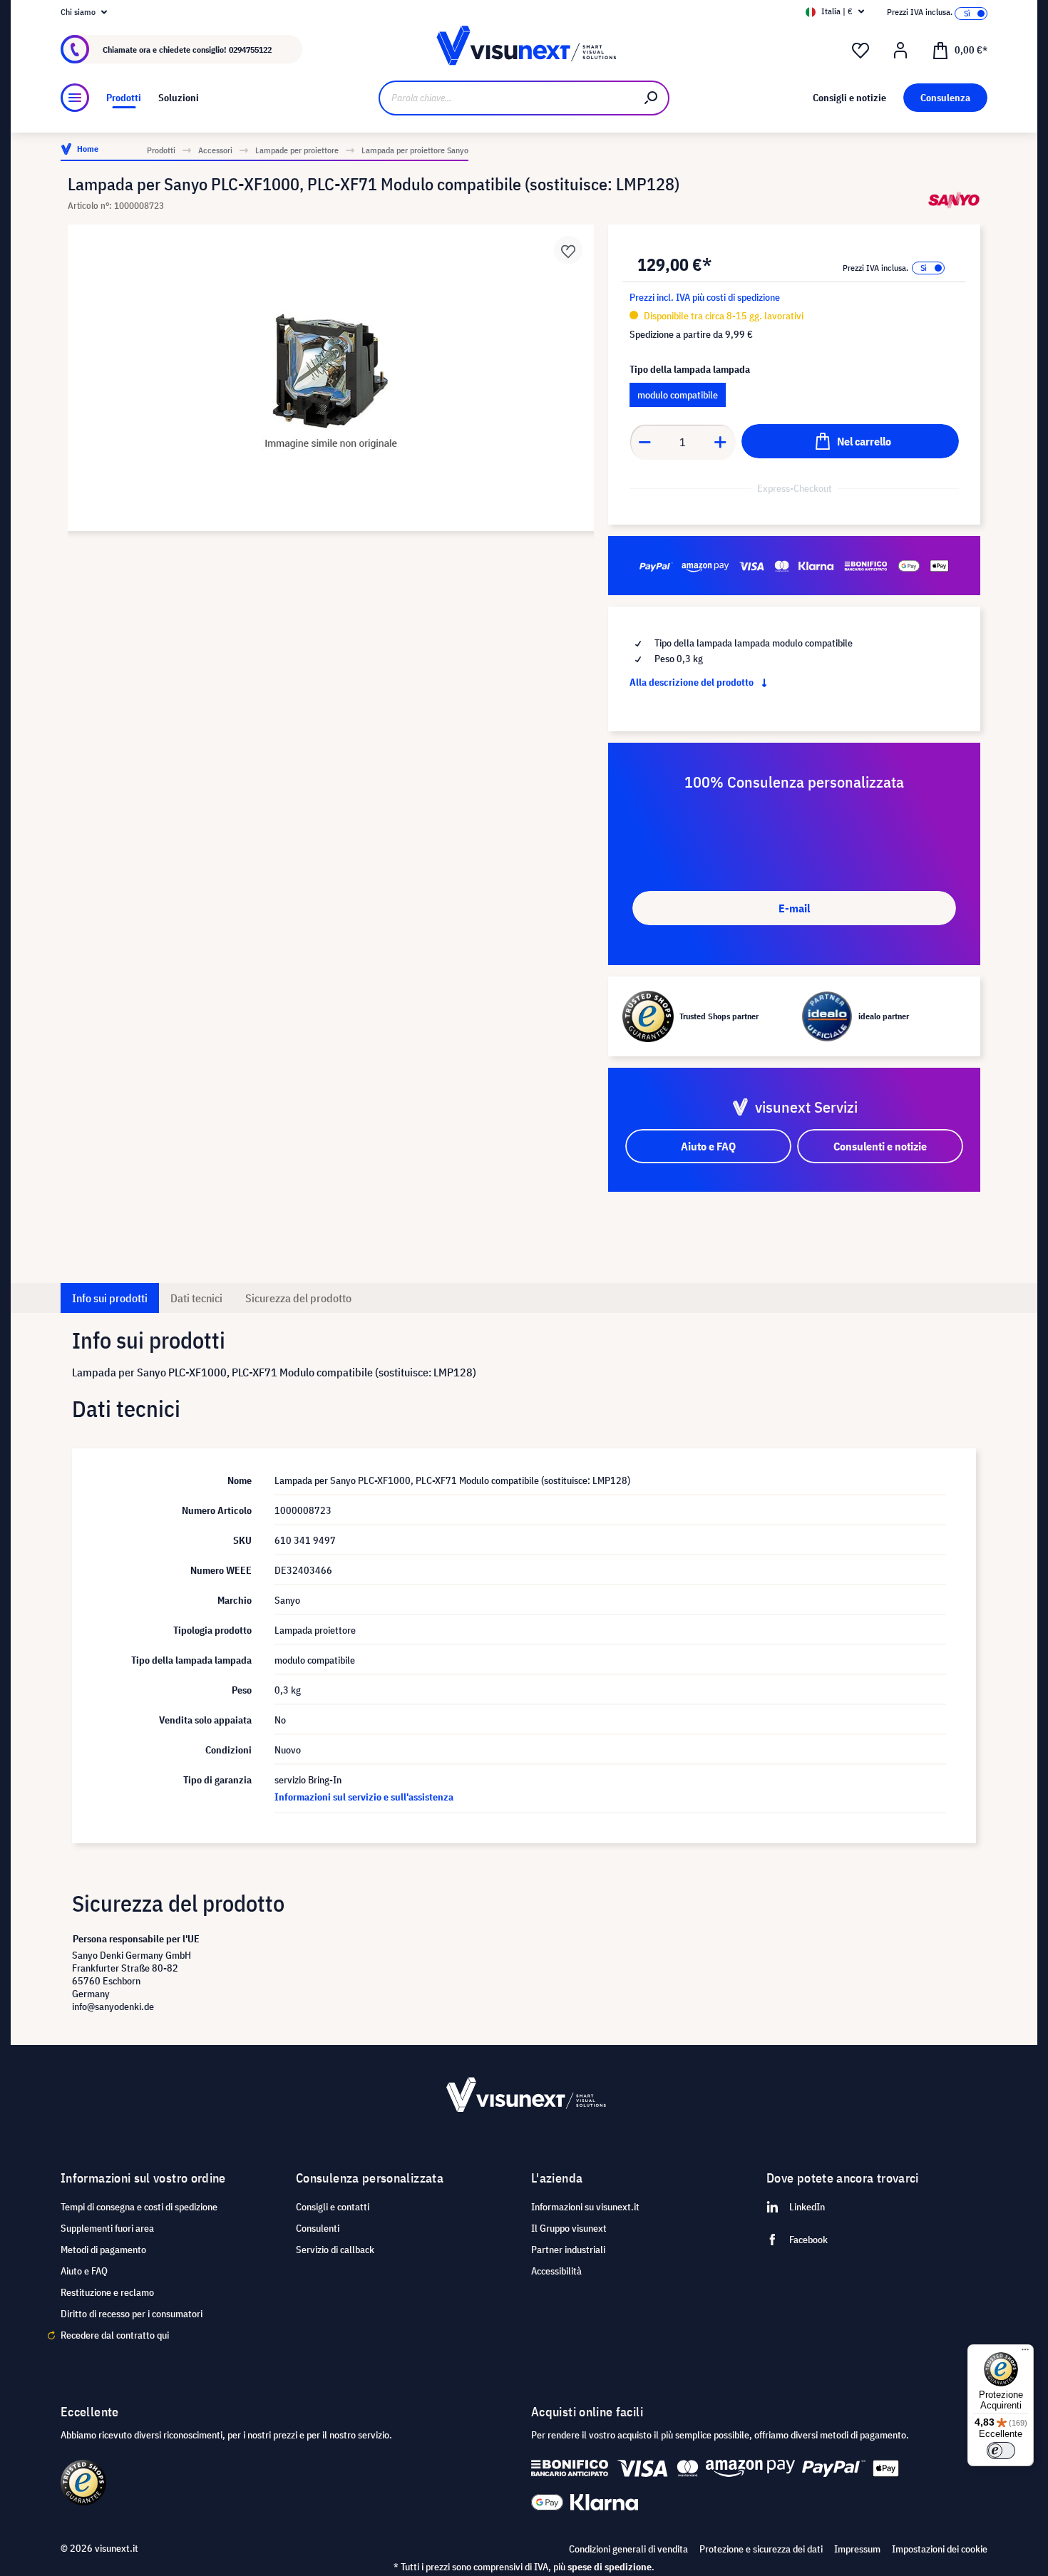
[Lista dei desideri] (861, 51)
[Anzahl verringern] (644, 442)
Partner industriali (568, 2250)
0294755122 (250, 50)
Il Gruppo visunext (569, 2228)
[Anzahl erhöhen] (721, 442)
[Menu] (75, 98)
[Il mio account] (900, 51)
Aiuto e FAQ (84, 2271)
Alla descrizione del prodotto (693, 682)
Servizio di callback (335, 2250)
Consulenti (318, 2228)
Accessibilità (556, 2271)
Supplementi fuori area (107, 2228)
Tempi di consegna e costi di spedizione (139, 2207)
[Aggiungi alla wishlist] (568, 250)
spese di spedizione (610, 2567)
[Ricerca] (652, 98)
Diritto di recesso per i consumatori (132, 2314)
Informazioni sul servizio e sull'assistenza (364, 1797)
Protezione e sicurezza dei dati (761, 2549)
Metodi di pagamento (103, 2250)
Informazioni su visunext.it (585, 2207)
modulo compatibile (678, 395)
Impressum (857, 2549)
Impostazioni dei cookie (940, 2549)
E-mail (794, 908)
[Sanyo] (954, 200)
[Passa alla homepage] (524, 50)
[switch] (1001, 2451)
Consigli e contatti (333, 2207)
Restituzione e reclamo (107, 2292)
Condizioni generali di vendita (628, 2549)
